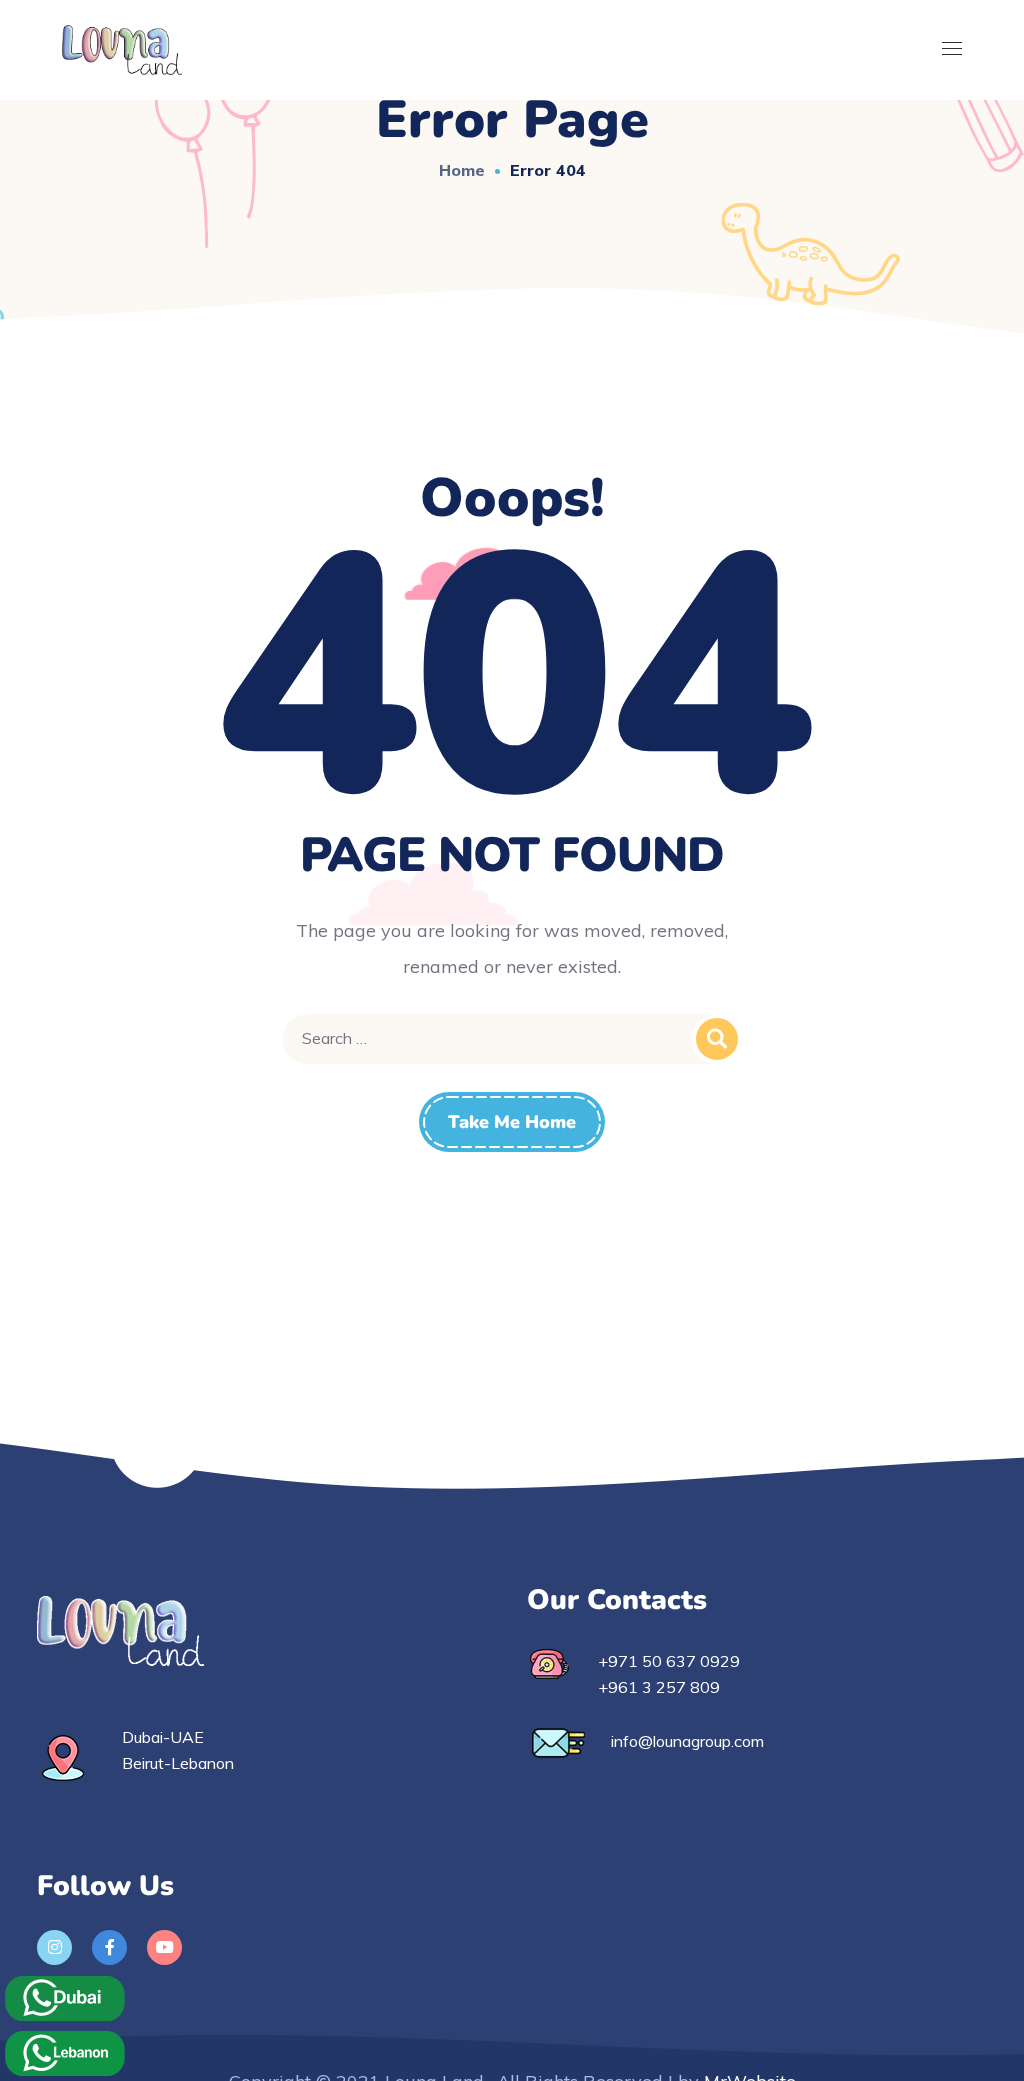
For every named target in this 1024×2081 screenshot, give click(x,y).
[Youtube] (164, 1947)
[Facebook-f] (109, 1947)
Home (462, 170)
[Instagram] (54, 1947)
